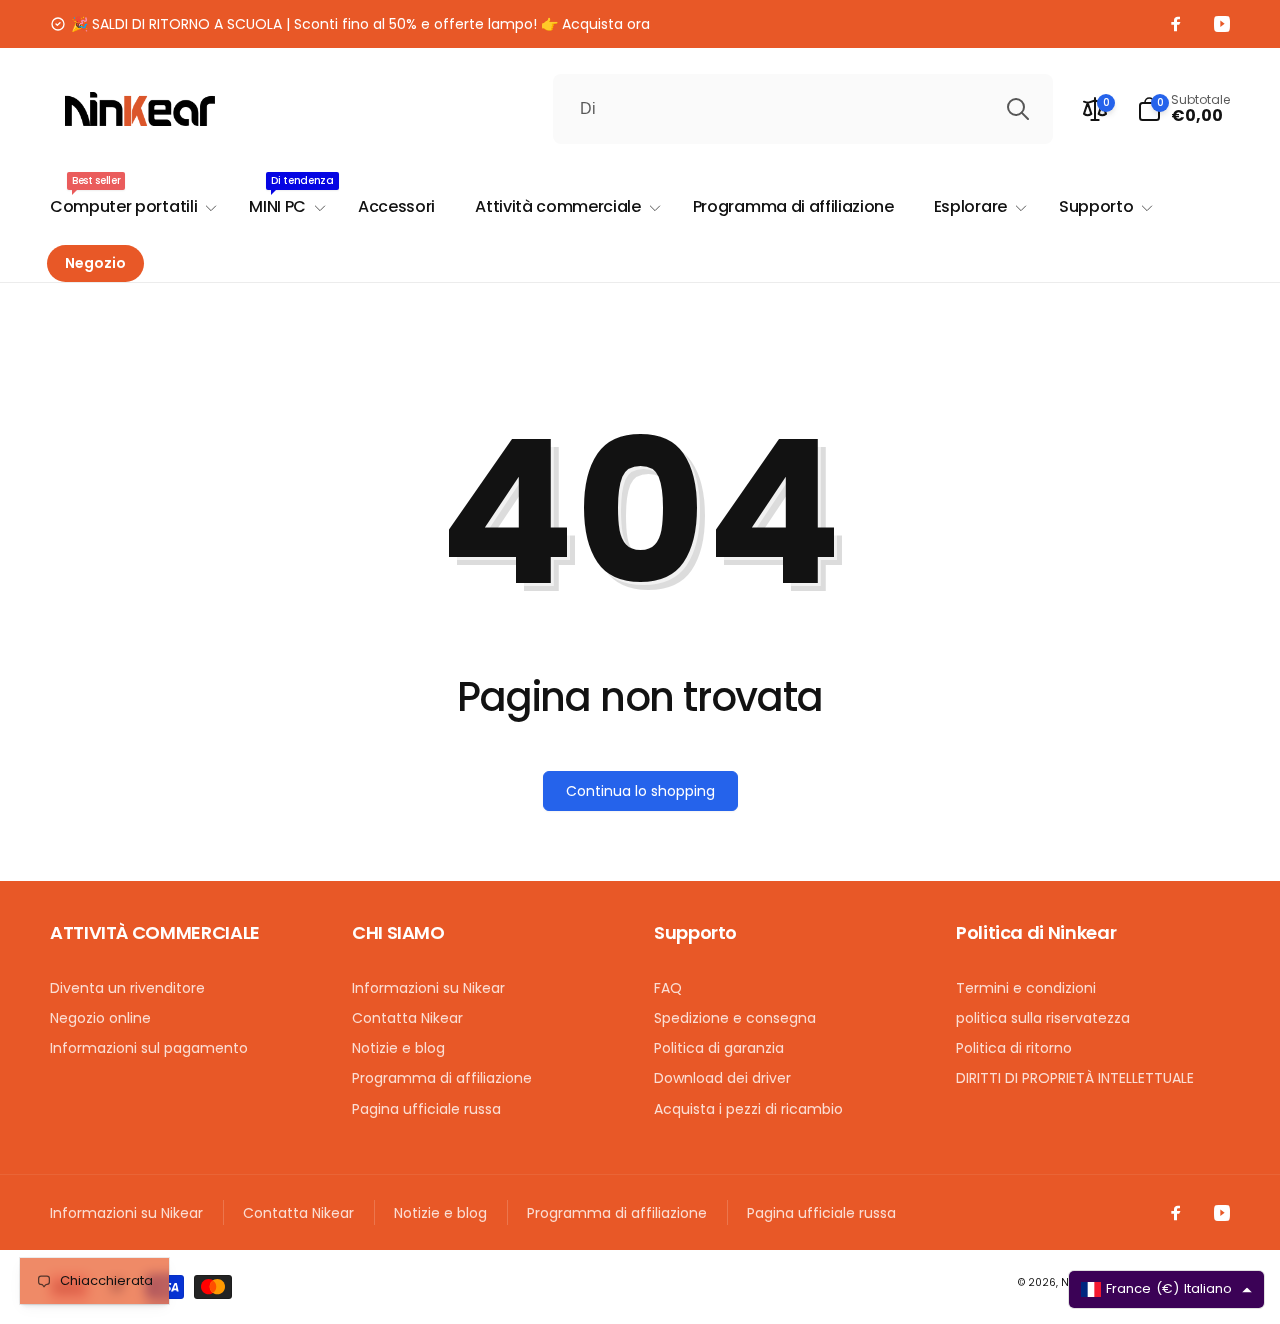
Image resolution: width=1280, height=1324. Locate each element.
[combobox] (803, 109)
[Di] (1018, 109)
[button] (1183, 109)
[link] (350, 24)
